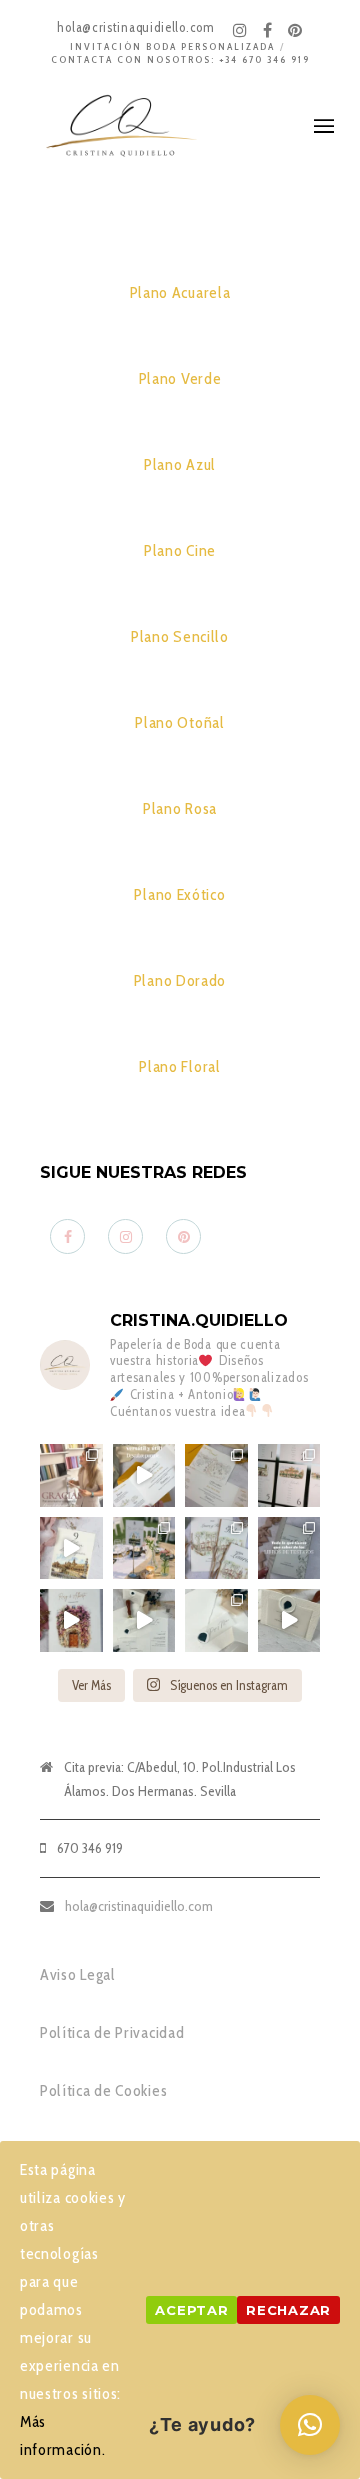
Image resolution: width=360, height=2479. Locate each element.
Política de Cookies (103, 2090)
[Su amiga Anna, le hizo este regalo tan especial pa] (71, 1620)
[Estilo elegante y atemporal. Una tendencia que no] (216, 1620)
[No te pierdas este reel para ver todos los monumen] (71, 1548)
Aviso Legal (78, 1974)
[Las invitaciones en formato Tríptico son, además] (216, 1475)
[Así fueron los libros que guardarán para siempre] (216, 1548)
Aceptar (191, 2310)
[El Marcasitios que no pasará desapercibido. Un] (289, 1620)
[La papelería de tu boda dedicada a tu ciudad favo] (144, 1548)
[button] (310, 2425)
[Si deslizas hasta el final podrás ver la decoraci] (289, 1475)
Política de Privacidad (112, 2032)
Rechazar (288, 2310)
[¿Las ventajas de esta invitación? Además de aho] (144, 1475)
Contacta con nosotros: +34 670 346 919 (180, 59)
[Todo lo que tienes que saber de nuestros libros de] (289, 1548)
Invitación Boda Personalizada (172, 46)
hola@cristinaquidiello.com (139, 1906)
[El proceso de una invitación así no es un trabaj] (144, 1620)
